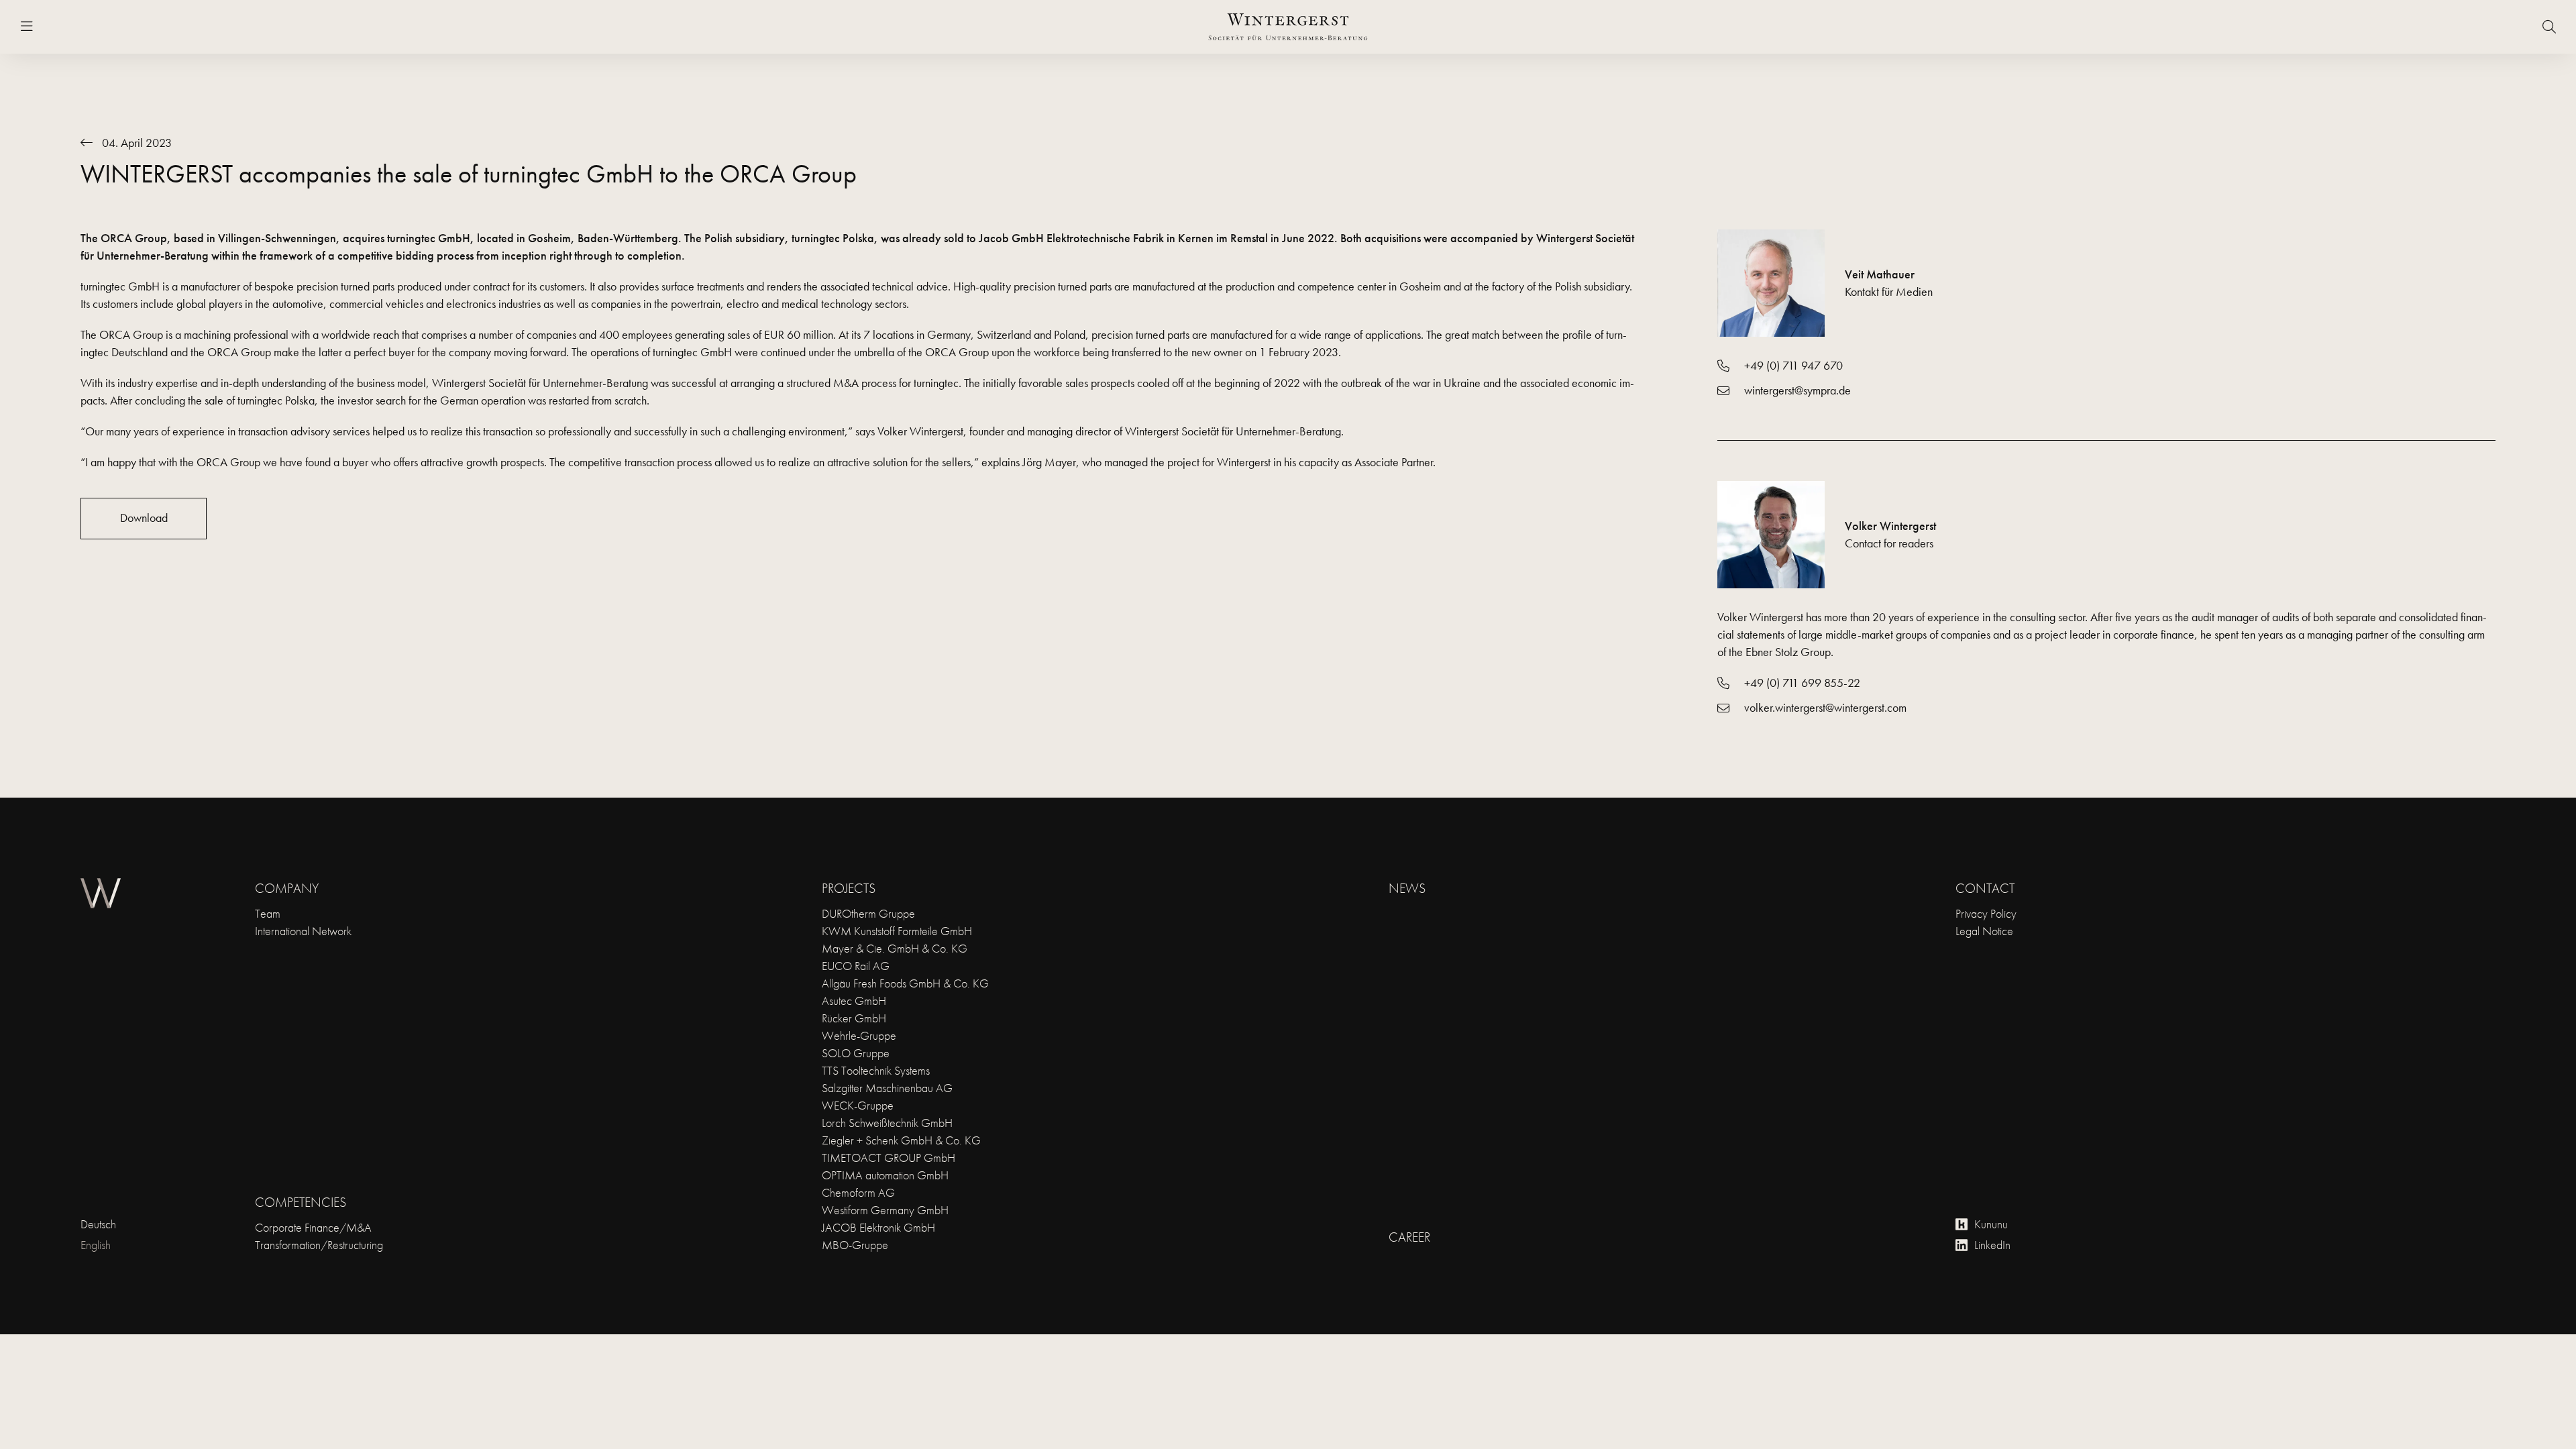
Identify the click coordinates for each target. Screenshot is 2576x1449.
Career (1409, 1237)
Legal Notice (1984, 931)
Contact (1985, 888)
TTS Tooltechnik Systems (876, 1070)
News (1407, 888)
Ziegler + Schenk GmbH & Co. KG (901, 1140)
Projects (849, 888)
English (96, 1245)
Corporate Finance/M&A (313, 1227)
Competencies (301, 1202)
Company (287, 888)
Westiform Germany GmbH (885, 1210)
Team (268, 913)
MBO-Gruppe (855, 1245)
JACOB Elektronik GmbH (878, 1227)
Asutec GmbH (854, 1001)
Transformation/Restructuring (319, 1245)
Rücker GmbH (854, 1018)
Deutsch (98, 1224)
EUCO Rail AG (856, 966)
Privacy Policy (1986, 913)
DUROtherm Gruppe (868, 913)
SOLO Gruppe (856, 1053)
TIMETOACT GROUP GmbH (889, 1158)
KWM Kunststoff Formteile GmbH (897, 931)
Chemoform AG (858, 1192)
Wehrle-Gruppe (859, 1035)
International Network (303, 931)
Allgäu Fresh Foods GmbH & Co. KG (905, 983)
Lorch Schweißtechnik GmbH (887, 1123)
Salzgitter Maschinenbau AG (887, 1088)
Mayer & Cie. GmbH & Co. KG (895, 948)
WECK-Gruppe (858, 1105)
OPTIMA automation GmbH (885, 1175)
